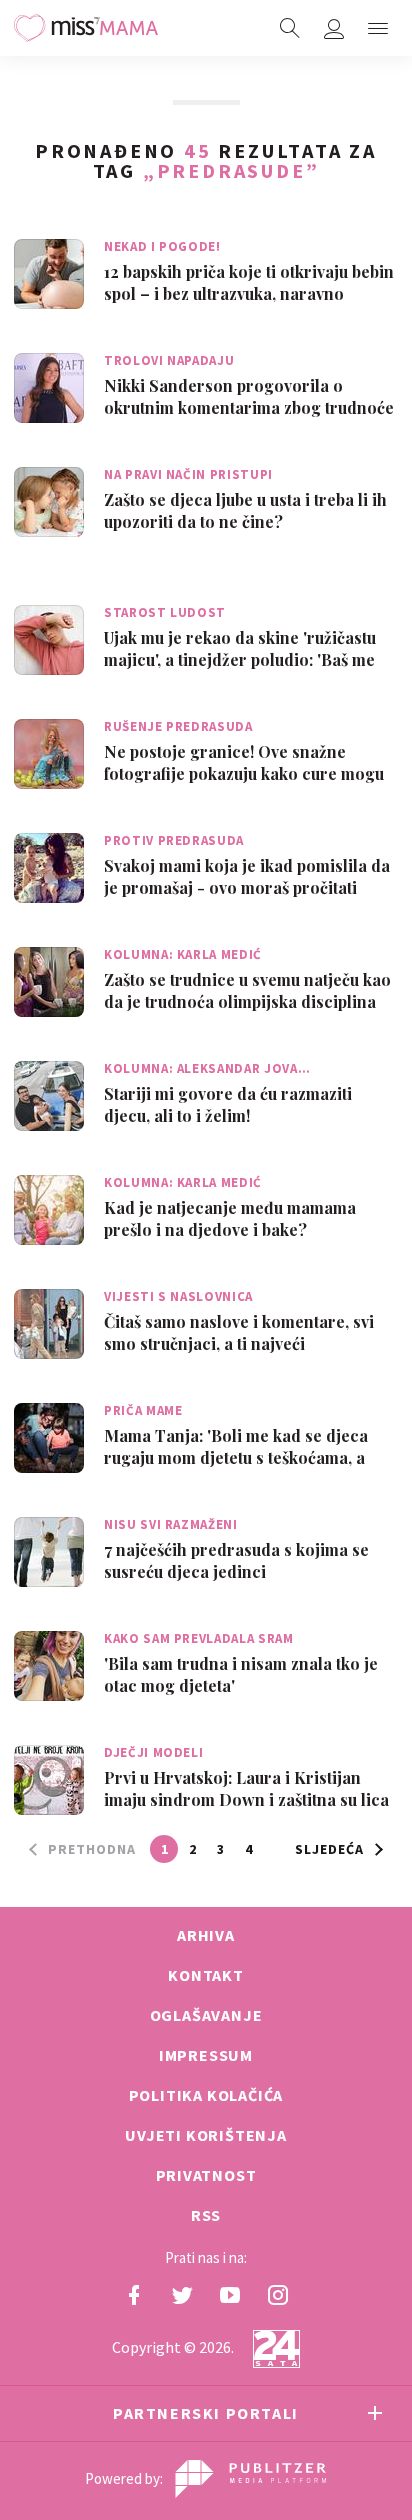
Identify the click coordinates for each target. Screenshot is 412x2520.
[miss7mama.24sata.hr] (86, 28)
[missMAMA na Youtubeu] (230, 2295)
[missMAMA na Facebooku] (134, 2295)
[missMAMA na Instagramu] (278, 2295)
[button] (378, 28)
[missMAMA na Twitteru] (182, 2295)
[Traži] (290, 28)
